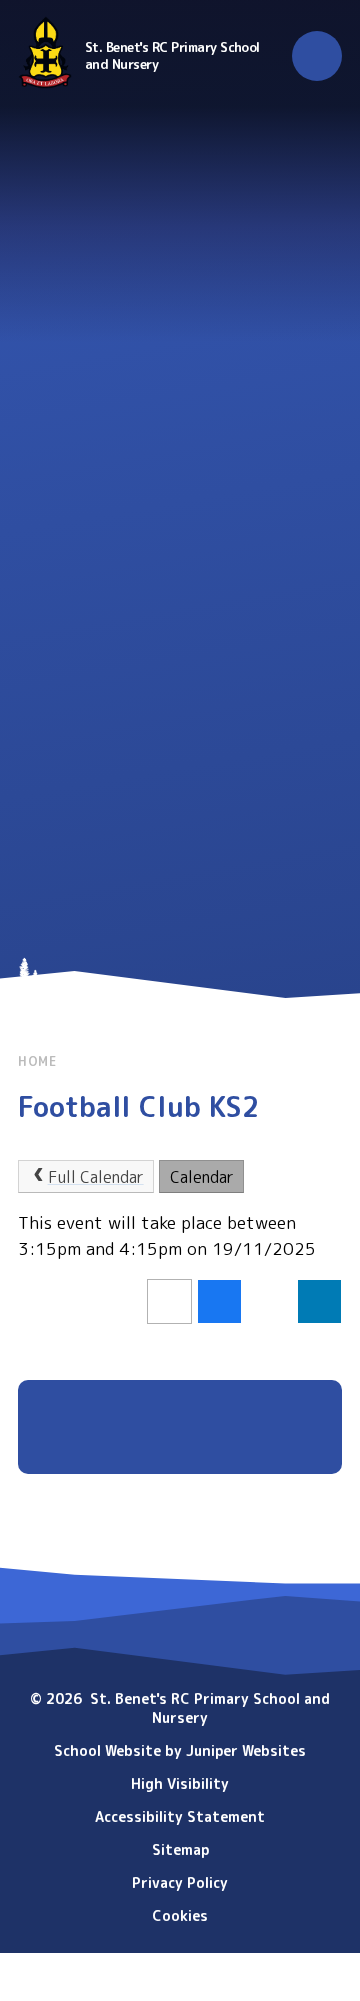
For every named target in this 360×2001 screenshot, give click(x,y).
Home (37, 1061)
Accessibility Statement (180, 1816)
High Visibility (180, 1783)
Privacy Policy (180, 1882)
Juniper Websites (246, 1750)
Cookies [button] (180, 1915)
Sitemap (180, 1849)
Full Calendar (96, 1177)
